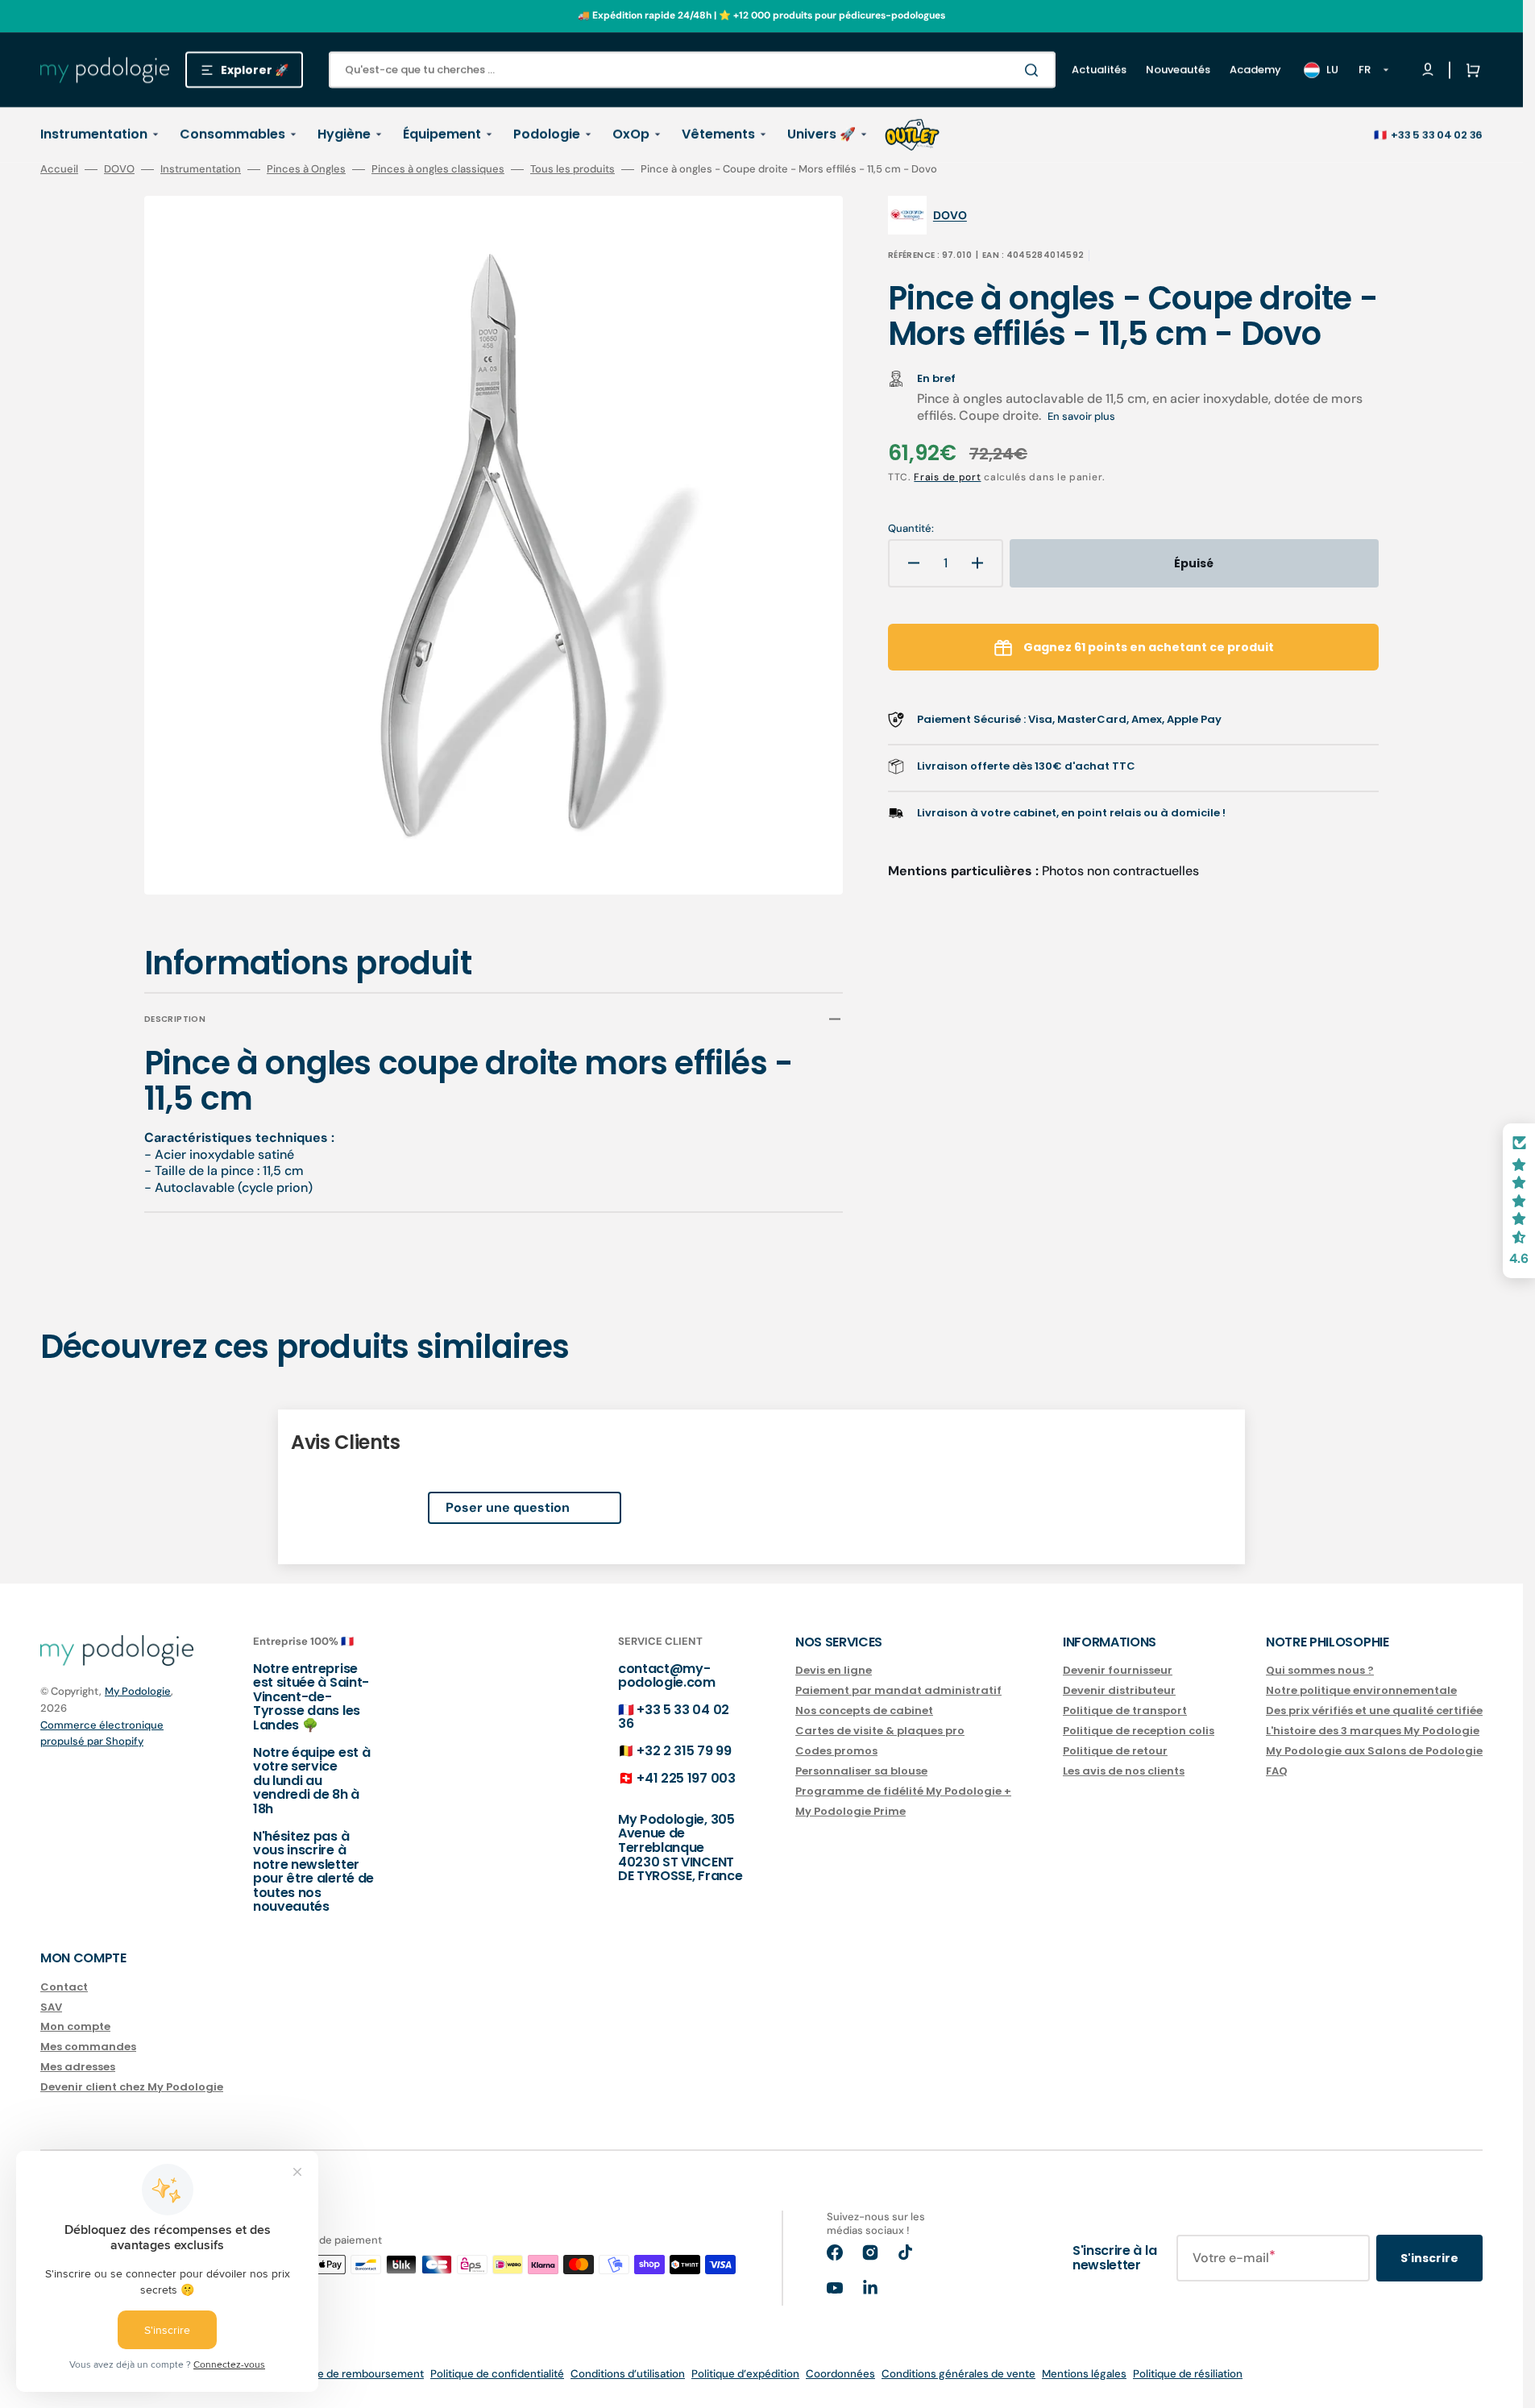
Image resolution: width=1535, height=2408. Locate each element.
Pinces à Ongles (306, 169)
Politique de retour (1115, 1751)
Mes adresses (78, 2067)
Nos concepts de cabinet (864, 1711)
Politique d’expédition (745, 2374)
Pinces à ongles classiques (438, 169)
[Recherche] (1035, 70)
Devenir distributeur (1119, 1690)
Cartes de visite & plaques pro (880, 1731)
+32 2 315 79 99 (684, 1751)
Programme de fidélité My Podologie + (903, 1791)
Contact (64, 1988)
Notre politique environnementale (1361, 1690)
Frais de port (947, 477)
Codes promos (836, 1751)
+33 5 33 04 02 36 (1437, 135)
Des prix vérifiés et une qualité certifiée (1374, 1711)
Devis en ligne (834, 1671)
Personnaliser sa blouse (861, 1771)
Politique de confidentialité (497, 2374)
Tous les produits (573, 169)
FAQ (1277, 1771)
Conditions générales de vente (958, 2374)
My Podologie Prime (850, 1811)
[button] (1470, 70)
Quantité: (911, 529)
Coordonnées (840, 2374)
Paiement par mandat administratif (898, 1690)
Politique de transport (1125, 1711)
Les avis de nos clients (1124, 1771)
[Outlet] (912, 135)
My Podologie (138, 1691)
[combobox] (692, 70)
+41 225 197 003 (686, 1778)
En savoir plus (1081, 416)
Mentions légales (1084, 2374)
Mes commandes (88, 2047)
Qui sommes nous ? (1320, 1671)
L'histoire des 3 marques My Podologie (1373, 1731)
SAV (51, 2007)
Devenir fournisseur (1118, 1671)
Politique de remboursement (352, 2374)
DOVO (119, 169)
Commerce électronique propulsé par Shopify (102, 1733)
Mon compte (75, 2026)
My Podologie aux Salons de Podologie (1374, 1751)
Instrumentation (201, 169)
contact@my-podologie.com (667, 1676)
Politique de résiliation (1188, 2374)
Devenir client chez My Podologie (132, 2087)
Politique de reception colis (1139, 1731)
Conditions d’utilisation (628, 2374)
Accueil (59, 169)
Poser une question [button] (508, 1507)
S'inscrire (1429, 2258)
